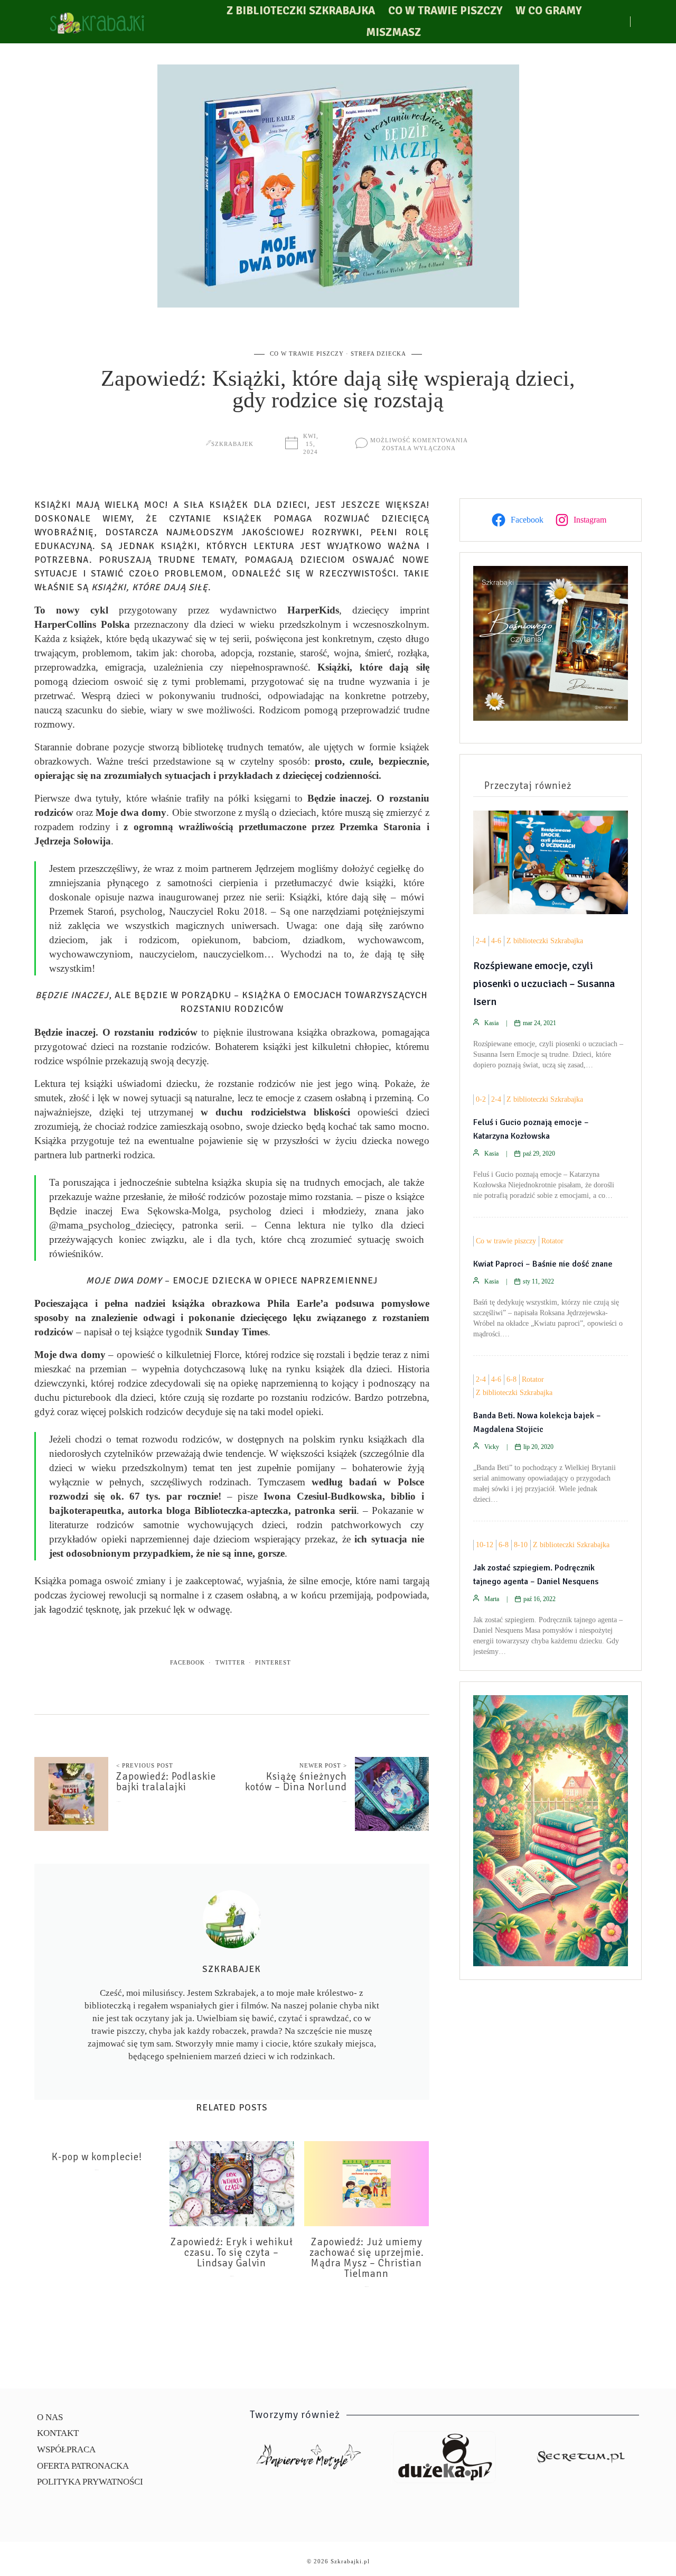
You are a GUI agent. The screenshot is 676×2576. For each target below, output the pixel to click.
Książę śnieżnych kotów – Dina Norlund (296, 1782)
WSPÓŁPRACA (66, 2449)
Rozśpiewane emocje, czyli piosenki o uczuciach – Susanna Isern (544, 984)
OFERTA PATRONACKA (83, 2466)
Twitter (230, 1662)
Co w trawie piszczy (445, 11)
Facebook (187, 1662)
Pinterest (273, 1662)
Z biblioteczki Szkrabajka (301, 11)
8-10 (521, 1545)
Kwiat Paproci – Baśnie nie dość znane (543, 1264)
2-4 (481, 941)
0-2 (481, 1099)
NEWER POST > (323, 1765)
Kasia (491, 1023)
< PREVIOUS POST (145, 1765)
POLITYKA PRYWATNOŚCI (90, 2482)
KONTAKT (58, 2433)
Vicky (492, 1447)
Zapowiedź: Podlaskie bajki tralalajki (166, 1782)
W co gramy (548, 11)
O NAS (50, 2417)
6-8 (511, 1379)
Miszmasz (393, 32)
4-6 (496, 941)
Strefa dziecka (378, 354)
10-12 (485, 1545)
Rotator (552, 1241)
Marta (492, 1599)
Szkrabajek (232, 444)
